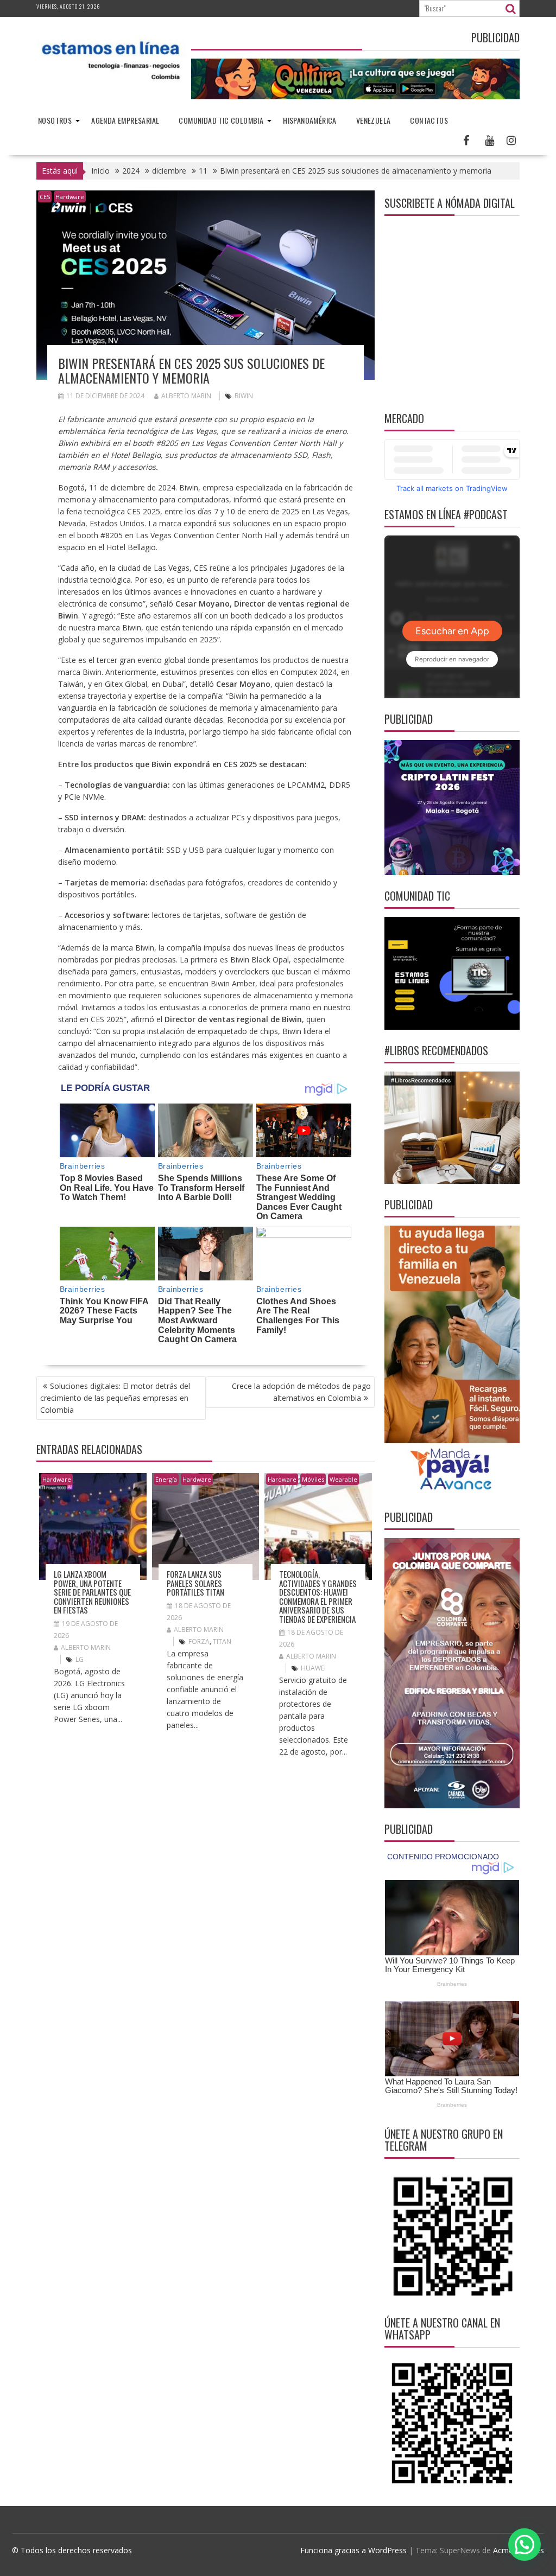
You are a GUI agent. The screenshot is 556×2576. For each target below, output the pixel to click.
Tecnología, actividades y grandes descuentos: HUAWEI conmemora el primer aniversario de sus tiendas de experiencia (318, 1596)
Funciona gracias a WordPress (353, 2550)
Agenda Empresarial (125, 120)
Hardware (70, 197)
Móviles (313, 1479)
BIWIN (244, 396)
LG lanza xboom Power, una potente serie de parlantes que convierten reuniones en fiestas (92, 1592)
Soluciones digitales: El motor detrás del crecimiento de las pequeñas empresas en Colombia (115, 1398)
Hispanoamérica (310, 120)
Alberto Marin (186, 396)
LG (80, 1659)
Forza (199, 1641)
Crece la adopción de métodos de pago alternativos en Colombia (301, 1392)
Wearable (343, 1479)
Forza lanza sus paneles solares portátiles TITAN (196, 1583)
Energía (166, 1479)
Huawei (313, 1668)
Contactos (429, 120)
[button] (525, 2545)
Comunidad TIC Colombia (221, 120)
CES (45, 197)
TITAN (222, 1641)
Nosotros (55, 120)
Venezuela (374, 120)
